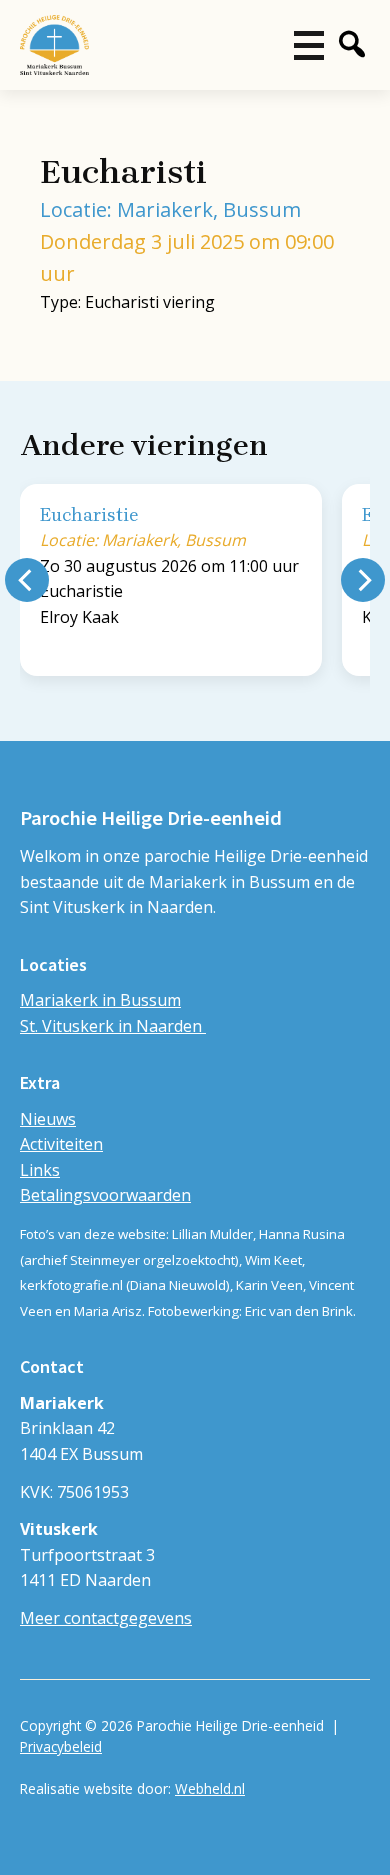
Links (40, 1170)
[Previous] (27, 580)
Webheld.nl (210, 1788)
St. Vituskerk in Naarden (113, 1026)
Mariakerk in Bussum (100, 1000)
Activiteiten (61, 1144)
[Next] (363, 580)
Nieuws (48, 1119)
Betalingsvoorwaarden (105, 1195)
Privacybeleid (61, 1746)
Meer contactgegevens (106, 1618)
